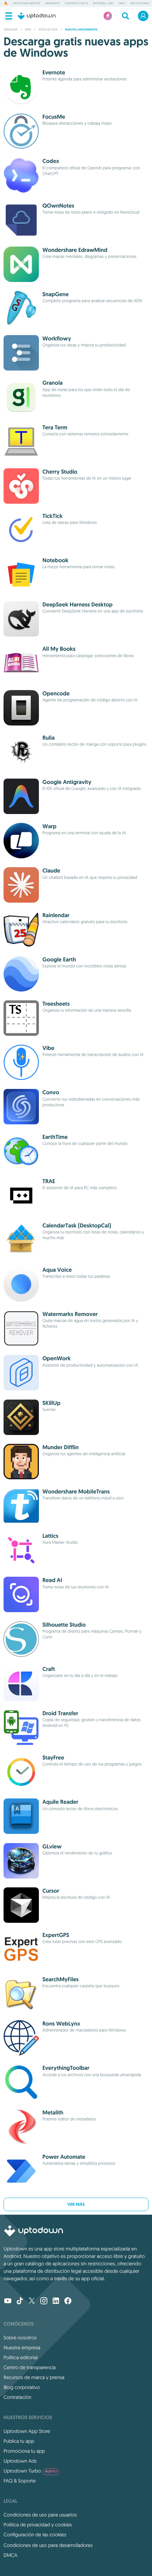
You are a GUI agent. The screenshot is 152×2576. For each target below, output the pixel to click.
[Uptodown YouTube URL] (8, 2301)
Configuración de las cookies (35, 2535)
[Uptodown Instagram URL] (44, 2301)
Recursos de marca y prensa (34, 2377)
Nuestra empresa (22, 2348)
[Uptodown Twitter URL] (32, 2301)
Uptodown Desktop (27, 4)
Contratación (17, 2397)
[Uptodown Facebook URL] (68, 2301)
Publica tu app (19, 2441)
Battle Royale (140, 4)
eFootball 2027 (103, 4)
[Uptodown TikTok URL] (20, 2301)
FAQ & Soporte (20, 2481)
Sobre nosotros (20, 2338)
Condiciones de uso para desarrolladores (48, 2545)
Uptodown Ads (20, 2461)
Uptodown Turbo (30, 2471)
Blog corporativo (22, 2387)
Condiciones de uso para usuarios (40, 2515)
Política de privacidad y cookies (38, 2525)
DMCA (10, 2555)
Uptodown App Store (27, 2431)
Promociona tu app (24, 2451)
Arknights (52, 4)
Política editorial (21, 2357)
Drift (122, 4)
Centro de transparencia (30, 2367)
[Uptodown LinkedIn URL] (56, 2301)
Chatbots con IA (76, 4)
